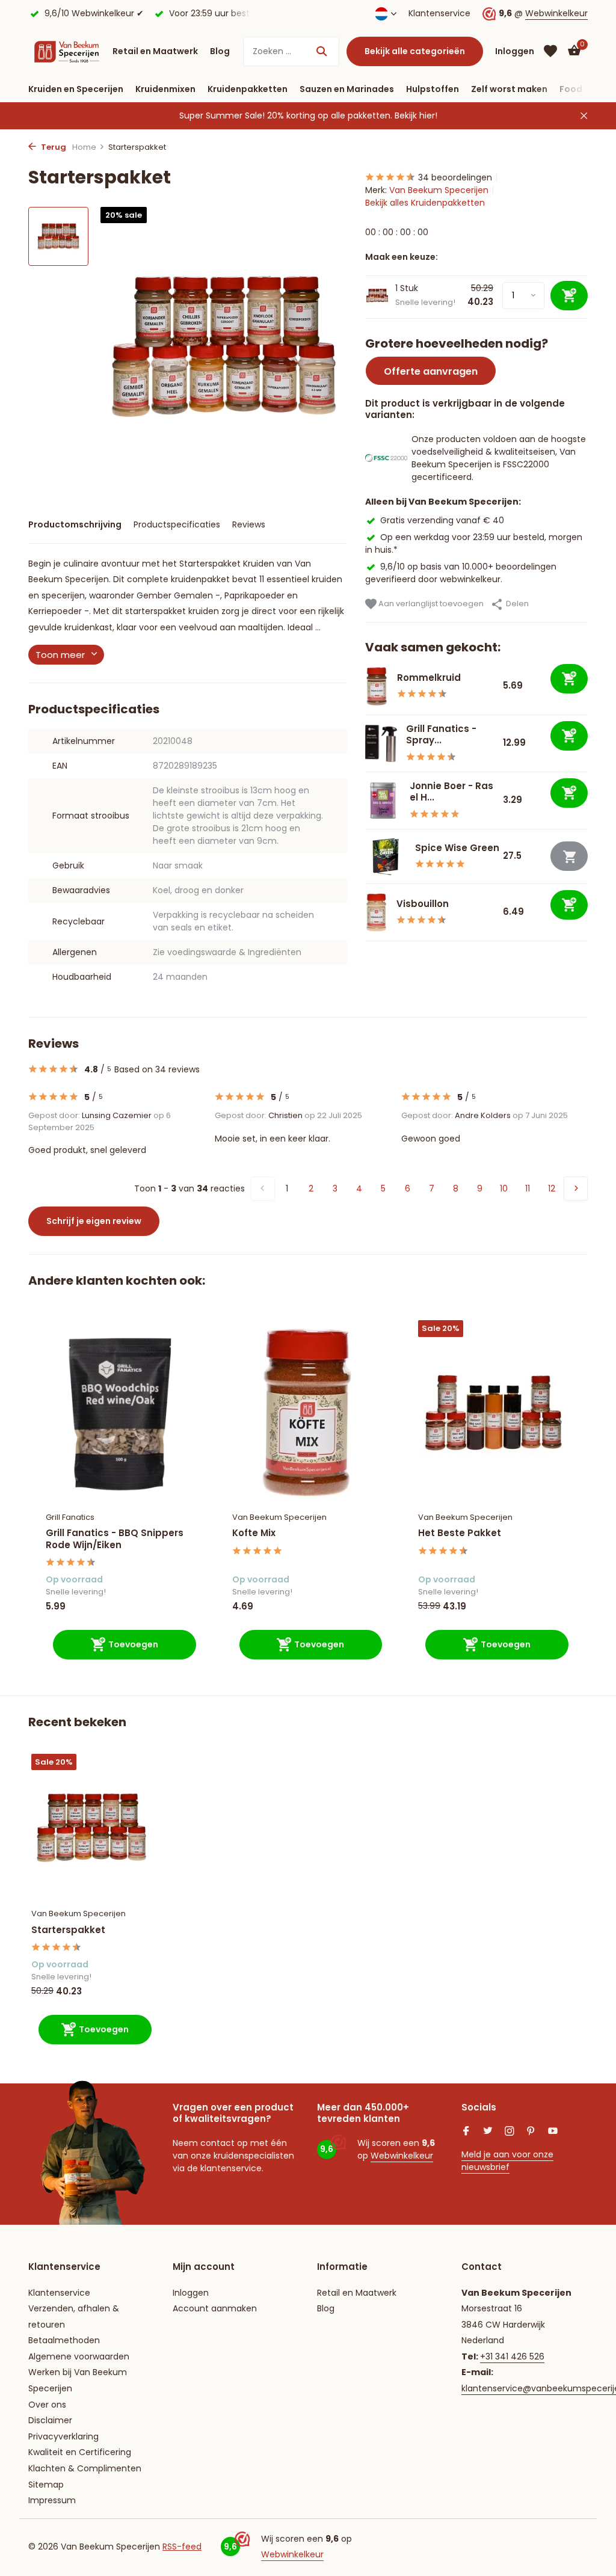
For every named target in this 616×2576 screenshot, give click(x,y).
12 (552, 1188)
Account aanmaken (215, 2308)
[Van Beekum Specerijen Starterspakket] (91, 1828)
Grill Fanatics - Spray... (441, 735)
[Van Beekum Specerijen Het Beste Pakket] (493, 1412)
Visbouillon (423, 904)
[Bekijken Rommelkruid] (377, 686)
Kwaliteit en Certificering (80, 2452)
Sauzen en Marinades (347, 89)
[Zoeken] (322, 51)
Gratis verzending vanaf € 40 (442, 520)
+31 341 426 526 (512, 2356)
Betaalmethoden (64, 2340)
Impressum (52, 2500)
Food (571, 89)
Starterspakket (68, 1930)
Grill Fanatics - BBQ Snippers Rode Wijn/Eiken (115, 1539)
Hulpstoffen (433, 89)
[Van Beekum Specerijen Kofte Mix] (307, 1412)
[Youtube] (553, 2132)
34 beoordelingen (455, 177)
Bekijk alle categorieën (415, 51)
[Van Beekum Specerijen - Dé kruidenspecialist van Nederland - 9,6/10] (67, 51)
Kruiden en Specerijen (76, 89)
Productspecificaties (177, 524)
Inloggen (191, 2293)
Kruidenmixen (165, 89)
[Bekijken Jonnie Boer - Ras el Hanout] (383, 800)
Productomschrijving (75, 524)
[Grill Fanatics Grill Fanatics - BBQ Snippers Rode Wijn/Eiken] (121, 1412)
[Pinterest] (531, 2132)
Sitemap (46, 2485)
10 (504, 1188)
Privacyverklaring (63, 2436)
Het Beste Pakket (460, 1533)
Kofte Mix (254, 1533)
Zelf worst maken (509, 89)
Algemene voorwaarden (79, 2356)
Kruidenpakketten (248, 89)
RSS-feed (182, 2547)
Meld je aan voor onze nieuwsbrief (507, 2161)
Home (84, 147)
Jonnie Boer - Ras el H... (451, 792)
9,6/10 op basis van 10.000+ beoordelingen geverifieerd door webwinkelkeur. (461, 573)
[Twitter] (488, 2132)
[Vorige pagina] (263, 1188)
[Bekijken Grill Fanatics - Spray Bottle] (381, 744)
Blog (220, 51)
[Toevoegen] (569, 679)
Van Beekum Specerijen (439, 190)
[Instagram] (510, 2132)
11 (528, 1188)
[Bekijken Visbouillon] (376, 912)
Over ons (47, 2405)
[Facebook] (466, 2132)
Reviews (249, 524)
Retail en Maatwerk (155, 51)
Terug (53, 147)
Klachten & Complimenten (85, 2468)
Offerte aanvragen (431, 371)
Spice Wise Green (457, 848)
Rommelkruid (429, 678)
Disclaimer (50, 2420)
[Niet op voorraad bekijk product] (569, 856)
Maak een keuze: (402, 257)
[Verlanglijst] (550, 51)
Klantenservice (439, 13)
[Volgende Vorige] (576, 1188)
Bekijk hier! (416, 115)
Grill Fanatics (70, 1517)
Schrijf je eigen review (94, 1221)
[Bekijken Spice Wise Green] (386, 856)
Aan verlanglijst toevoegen (430, 604)
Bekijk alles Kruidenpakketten (425, 203)
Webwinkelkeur (556, 13)
